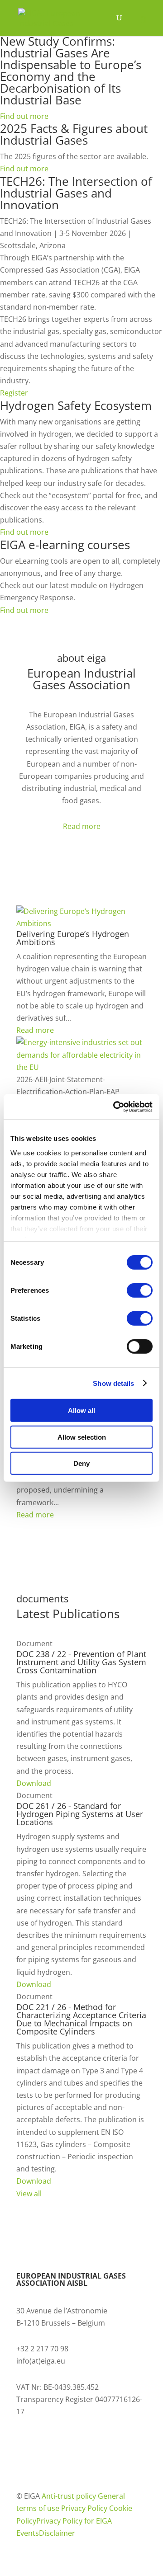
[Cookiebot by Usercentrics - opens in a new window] (115, 1107)
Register (14, 393)
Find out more (24, 116)
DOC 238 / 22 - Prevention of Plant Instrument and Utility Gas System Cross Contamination (81, 1662)
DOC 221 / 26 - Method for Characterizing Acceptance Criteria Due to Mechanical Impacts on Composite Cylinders (81, 2019)
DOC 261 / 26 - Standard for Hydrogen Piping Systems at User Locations (80, 1814)
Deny (81, 1463)
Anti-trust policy (70, 2496)
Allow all (81, 1410)
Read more (82, 826)
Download (34, 1783)
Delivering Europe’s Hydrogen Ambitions (73, 938)
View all (29, 2194)
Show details (113, 1383)
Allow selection (82, 1437)
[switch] (140, 1290)
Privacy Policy (85, 2508)
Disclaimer (57, 2533)
